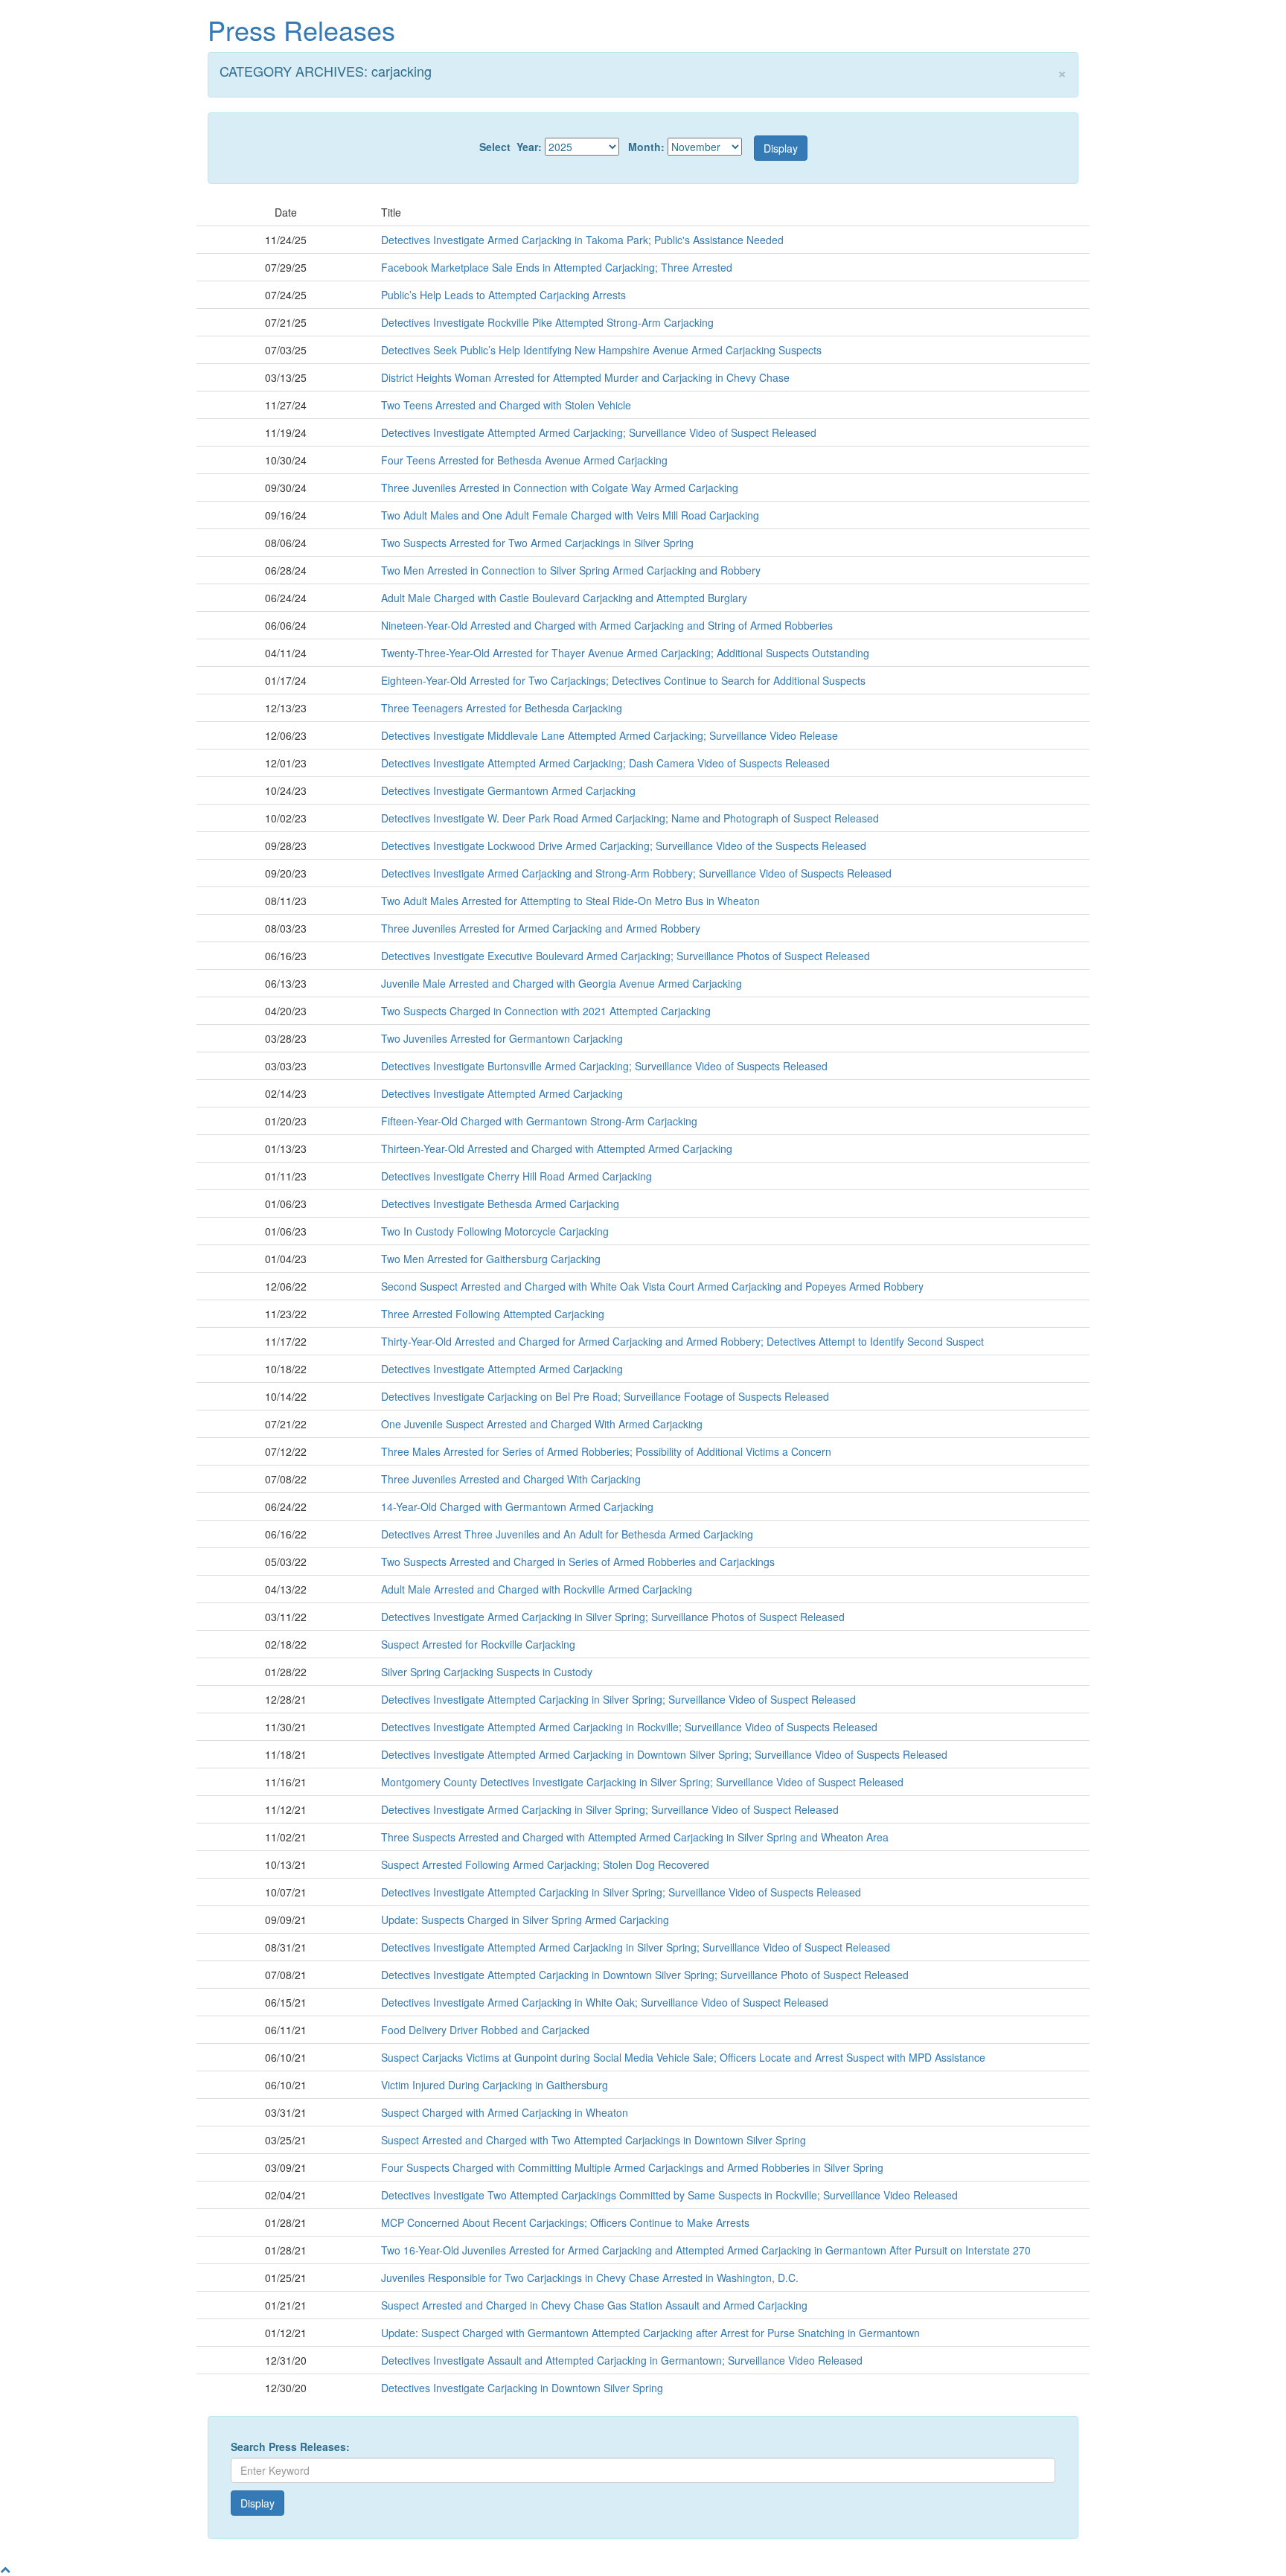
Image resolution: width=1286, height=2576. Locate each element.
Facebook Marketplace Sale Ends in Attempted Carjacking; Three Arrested (557, 267)
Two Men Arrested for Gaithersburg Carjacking (491, 1259)
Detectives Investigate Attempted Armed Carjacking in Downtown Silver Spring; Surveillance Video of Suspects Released (664, 1754)
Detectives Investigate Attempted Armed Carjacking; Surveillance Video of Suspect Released (599, 432)
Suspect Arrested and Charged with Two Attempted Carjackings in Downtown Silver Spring (594, 2140)
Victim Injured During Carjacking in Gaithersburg (495, 2085)
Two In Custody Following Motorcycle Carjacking (495, 1231)
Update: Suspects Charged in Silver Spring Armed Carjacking (525, 1920)
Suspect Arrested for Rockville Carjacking (478, 1644)
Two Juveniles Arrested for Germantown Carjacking (502, 1038)
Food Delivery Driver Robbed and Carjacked (485, 2030)
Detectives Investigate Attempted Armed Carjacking (502, 1093)
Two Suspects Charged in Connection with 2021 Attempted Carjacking (546, 1011)
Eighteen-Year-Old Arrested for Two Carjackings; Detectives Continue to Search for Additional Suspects (623, 680)
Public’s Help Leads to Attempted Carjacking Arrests (503, 295)
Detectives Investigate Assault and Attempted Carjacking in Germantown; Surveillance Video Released (622, 2360)
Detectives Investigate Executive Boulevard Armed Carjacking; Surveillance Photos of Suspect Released (626, 956)
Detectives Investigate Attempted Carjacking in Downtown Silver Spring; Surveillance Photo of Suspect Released (645, 1975)
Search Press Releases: (290, 2446)
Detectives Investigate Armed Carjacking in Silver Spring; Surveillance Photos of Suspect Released (613, 1617)
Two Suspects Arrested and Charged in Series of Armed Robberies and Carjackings (578, 1562)
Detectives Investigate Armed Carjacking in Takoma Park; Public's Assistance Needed (582, 240)
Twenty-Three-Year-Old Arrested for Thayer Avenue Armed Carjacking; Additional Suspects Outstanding (625, 653)
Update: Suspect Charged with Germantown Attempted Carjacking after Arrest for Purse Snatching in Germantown (650, 2333)
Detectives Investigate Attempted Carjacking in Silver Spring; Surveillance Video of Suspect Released (618, 1699)
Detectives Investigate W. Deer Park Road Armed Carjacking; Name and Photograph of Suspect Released (630, 818)
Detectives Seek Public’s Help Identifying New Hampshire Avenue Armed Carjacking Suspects (601, 350)
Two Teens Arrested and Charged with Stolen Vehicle (506, 405)
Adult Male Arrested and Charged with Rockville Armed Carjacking (537, 1589)
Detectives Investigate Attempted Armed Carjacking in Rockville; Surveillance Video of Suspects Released (629, 1727)
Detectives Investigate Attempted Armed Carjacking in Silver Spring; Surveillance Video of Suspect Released (636, 1947)
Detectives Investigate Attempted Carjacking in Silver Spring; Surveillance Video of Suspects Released (621, 1892)
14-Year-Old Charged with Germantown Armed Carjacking (517, 1506)
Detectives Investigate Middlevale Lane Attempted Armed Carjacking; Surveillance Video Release (610, 735)
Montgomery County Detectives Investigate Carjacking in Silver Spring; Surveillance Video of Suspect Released (642, 1782)
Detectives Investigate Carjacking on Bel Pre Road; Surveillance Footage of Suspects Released (605, 1396)
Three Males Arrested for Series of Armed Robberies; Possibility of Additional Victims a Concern (606, 1451)
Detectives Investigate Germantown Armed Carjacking (508, 790)
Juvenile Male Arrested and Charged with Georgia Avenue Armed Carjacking (562, 983)
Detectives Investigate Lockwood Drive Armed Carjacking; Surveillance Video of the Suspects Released (624, 846)
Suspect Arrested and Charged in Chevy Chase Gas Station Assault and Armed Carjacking (594, 2305)
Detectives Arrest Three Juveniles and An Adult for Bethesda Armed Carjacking (567, 1534)
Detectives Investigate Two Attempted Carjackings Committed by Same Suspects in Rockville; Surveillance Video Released (669, 2195)
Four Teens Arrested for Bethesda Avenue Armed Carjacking (524, 460)
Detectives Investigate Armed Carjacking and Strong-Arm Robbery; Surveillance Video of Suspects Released (636, 873)
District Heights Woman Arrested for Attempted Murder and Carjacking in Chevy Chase (585, 377)
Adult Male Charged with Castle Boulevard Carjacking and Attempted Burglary (564, 598)
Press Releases (301, 29)
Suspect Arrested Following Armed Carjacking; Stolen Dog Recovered (545, 1864)
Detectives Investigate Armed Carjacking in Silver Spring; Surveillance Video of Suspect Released (610, 1809)
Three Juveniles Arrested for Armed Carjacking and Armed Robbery (541, 928)
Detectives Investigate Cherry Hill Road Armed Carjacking (516, 1176)
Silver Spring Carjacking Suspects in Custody (487, 1672)
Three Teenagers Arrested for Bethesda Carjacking (502, 708)
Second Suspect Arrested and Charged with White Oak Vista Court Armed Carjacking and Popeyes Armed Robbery (652, 1286)
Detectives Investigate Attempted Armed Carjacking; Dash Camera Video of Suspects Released (605, 763)
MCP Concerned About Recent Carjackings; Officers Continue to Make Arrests (565, 2222)
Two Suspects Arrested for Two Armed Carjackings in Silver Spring (537, 543)
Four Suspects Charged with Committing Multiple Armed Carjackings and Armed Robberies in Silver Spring (632, 2167)
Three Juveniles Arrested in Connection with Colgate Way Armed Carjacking (560, 488)
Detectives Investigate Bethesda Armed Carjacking (500, 1204)
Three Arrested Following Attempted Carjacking (493, 1314)
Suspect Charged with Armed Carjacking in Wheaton (505, 2112)
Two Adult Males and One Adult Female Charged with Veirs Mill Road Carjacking (570, 515)
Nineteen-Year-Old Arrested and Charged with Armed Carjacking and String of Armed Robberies (607, 625)
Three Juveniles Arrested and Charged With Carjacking (511, 1479)
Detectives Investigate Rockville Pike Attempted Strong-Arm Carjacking (547, 322)
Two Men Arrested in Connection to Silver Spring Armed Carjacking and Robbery (571, 570)
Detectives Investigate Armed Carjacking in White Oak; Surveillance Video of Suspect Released (605, 2002)
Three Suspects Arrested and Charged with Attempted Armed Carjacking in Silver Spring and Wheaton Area (635, 1837)
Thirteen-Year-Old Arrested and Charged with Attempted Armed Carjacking (557, 1148)
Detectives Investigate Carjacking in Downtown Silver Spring (522, 2388)
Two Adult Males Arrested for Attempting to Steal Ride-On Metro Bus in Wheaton (570, 901)
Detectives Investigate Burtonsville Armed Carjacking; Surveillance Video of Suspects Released (604, 1066)
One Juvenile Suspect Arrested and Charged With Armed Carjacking (542, 1424)
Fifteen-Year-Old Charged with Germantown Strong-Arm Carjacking (539, 1121)
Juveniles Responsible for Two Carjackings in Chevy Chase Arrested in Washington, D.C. (590, 2278)
